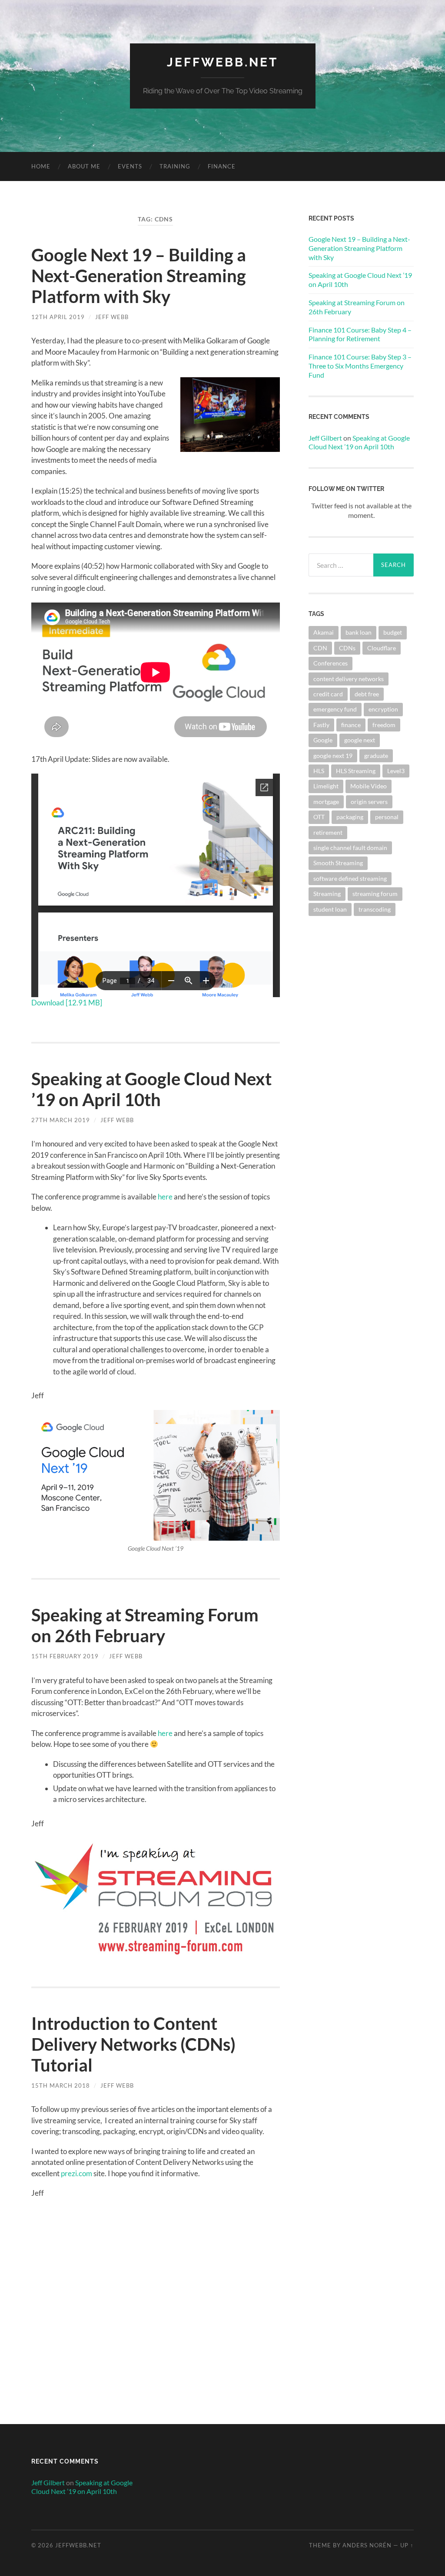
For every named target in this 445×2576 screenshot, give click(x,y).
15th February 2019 (65, 1656)
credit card (328, 694)
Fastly (321, 725)
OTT (319, 817)
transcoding (375, 909)
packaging (350, 817)
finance (351, 725)
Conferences (330, 663)
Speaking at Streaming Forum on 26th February (145, 1625)
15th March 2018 (61, 2085)
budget (393, 632)
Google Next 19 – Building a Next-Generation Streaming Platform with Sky (139, 276)
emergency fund (335, 709)
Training (175, 166)
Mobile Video (369, 786)
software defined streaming (350, 878)
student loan (330, 909)
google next (360, 740)
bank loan (359, 632)
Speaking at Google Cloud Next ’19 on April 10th (151, 1089)
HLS (319, 771)
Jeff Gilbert (325, 438)
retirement (328, 832)
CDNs (347, 648)
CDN (320, 648)
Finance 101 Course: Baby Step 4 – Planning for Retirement (360, 334)
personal (387, 817)
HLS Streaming (356, 771)
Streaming (327, 894)
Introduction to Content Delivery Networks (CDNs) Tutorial (133, 2044)
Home (41, 166)
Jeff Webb (112, 317)
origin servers (369, 802)
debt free (367, 694)
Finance (222, 166)
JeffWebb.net (222, 62)
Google (323, 740)
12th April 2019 (58, 317)
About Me (84, 166)
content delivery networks (349, 679)
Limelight (326, 786)
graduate (376, 756)
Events (130, 166)
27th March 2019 (61, 1120)
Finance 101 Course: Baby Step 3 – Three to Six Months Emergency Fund (360, 366)
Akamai (324, 632)
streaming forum (375, 894)
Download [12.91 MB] (67, 1003)
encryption (383, 709)
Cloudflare (382, 648)
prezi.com (76, 2173)
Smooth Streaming (338, 863)
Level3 (396, 771)
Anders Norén (367, 2545)
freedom (384, 725)
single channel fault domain (350, 848)
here (165, 1197)
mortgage (326, 802)
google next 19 (333, 756)
